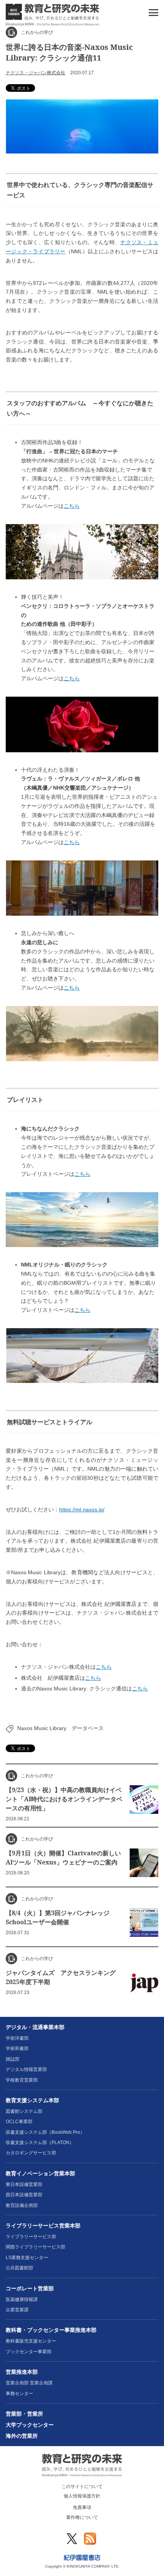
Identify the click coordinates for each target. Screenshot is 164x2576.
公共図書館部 (19, 2268)
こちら (72, 506)
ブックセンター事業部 (29, 2352)
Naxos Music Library (42, 1728)
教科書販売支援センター (31, 2341)
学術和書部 (17, 2048)
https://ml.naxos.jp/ (82, 1509)
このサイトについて (82, 2486)
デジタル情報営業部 (26, 2069)
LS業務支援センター (27, 2258)
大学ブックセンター (30, 2425)
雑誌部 (13, 2059)
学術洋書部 (17, 2038)
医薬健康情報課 (22, 2299)
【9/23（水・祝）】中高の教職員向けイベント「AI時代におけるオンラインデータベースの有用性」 (64, 1799)
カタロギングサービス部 (31, 2153)
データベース (88, 1728)
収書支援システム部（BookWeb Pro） (45, 2132)
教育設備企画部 (22, 2205)
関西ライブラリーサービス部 (35, 2247)
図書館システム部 (24, 2111)
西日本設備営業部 (24, 2195)
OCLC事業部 (19, 2122)
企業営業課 (17, 2310)
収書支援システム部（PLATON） (40, 2143)
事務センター (19, 2394)
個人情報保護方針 (82, 2496)
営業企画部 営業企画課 (29, 2383)
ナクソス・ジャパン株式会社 (35, 73)
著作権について (82, 2517)
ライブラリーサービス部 (31, 2237)
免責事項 (82, 2507)
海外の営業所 (22, 2436)
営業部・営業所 (24, 2414)
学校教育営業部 (22, 2080)
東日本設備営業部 (24, 2184)
